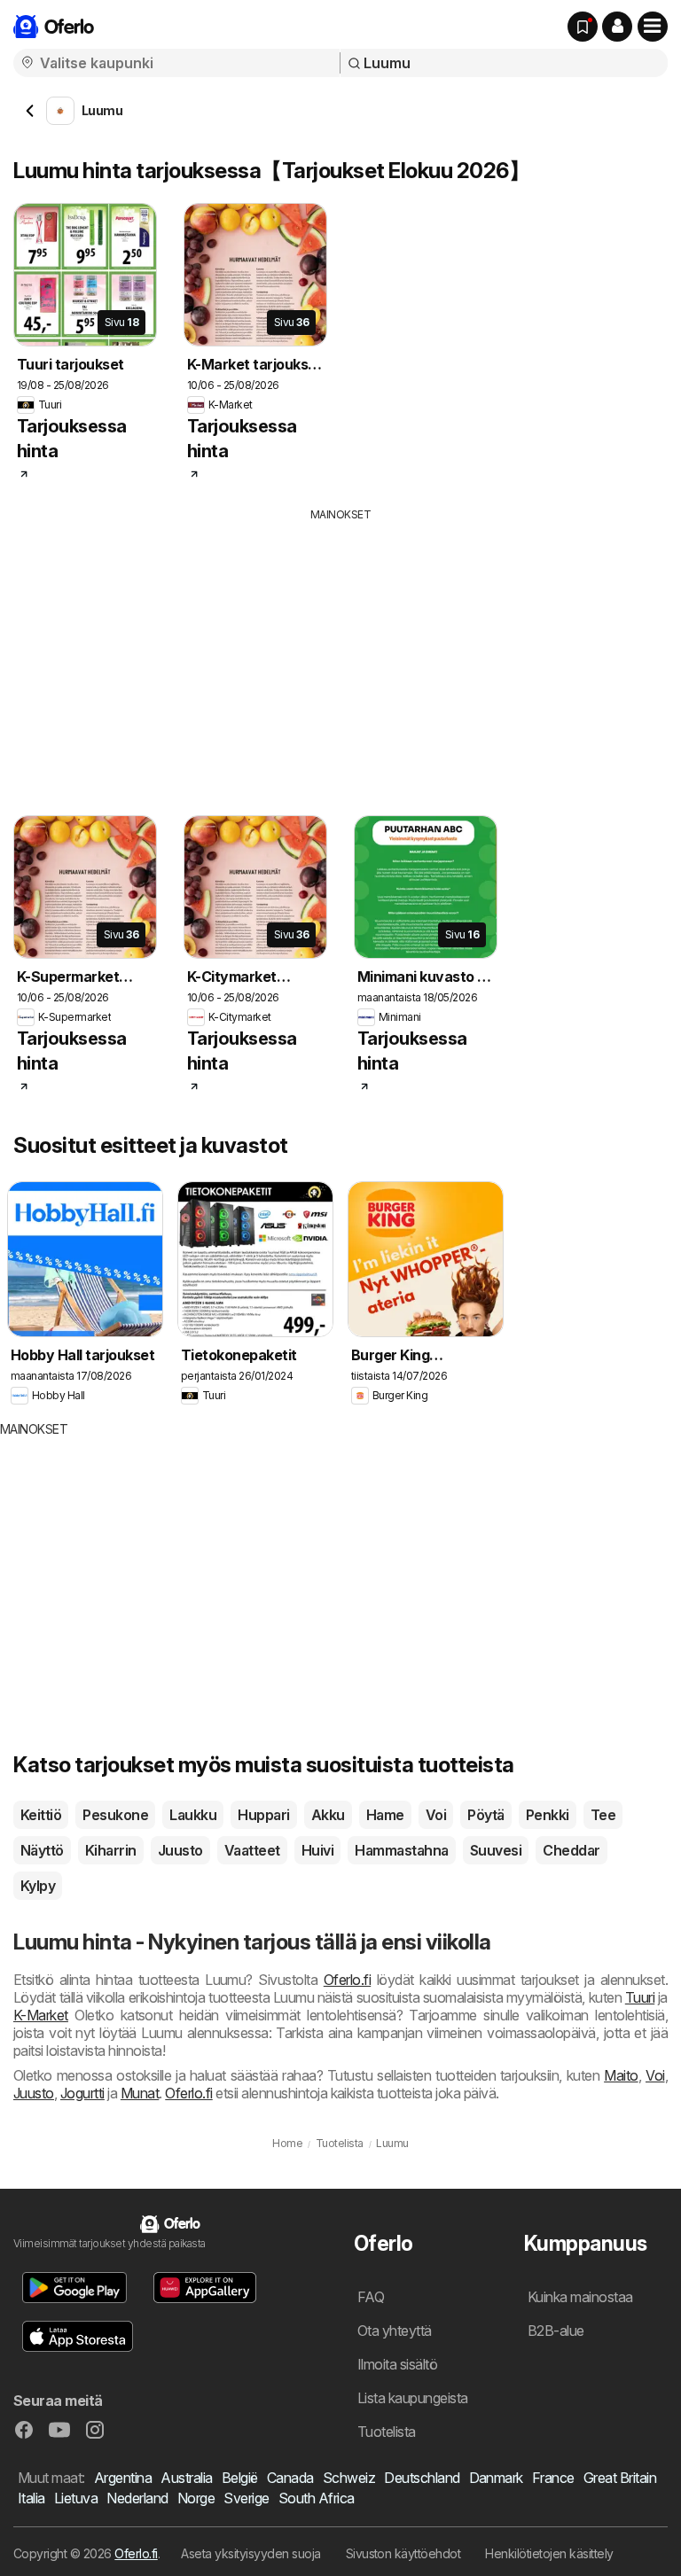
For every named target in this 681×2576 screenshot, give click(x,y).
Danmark (496, 2478)
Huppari (263, 1815)
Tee (603, 1815)
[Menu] (653, 27)
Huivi (317, 1850)
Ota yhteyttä (395, 2331)
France (553, 2478)
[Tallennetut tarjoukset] (583, 27)
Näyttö (42, 1850)
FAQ (371, 2297)
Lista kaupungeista (413, 2398)
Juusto (180, 1850)
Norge (196, 2498)
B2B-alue (556, 2331)
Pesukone (115, 1815)
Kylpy (38, 1886)
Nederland (137, 2498)
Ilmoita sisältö (397, 2364)
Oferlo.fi (347, 1980)
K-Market (41, 2015)
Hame (385, 1815)
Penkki (548, 1815)
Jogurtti (82, 2093)
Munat (140, 2093)
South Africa (317, 2498)
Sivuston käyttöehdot (403, 2553)
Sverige (246, 2498)
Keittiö (41, 1815)
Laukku (193, 1815)
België (240, 2478)
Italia (31, 2498)
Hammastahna (401, 1850)
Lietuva (76, 2498)
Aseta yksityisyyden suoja (250, 2553)
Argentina (123, 2478)
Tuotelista (387, 2432)
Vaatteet (252, 1850)
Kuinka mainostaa (580, 2297)
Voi (436, 1815)
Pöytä (485, 1815)
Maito (621, 2075)
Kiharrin (111, 1850)
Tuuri (640, 1997)
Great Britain (620, 2478)
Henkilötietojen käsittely (549, 2553)
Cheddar (571, 1850)
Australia (186, 2478)
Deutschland (422, 2478)
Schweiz (349, 2478)
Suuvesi (496, 1850)
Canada (290, 2478)
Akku (328, 1815)
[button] (617, 27)
